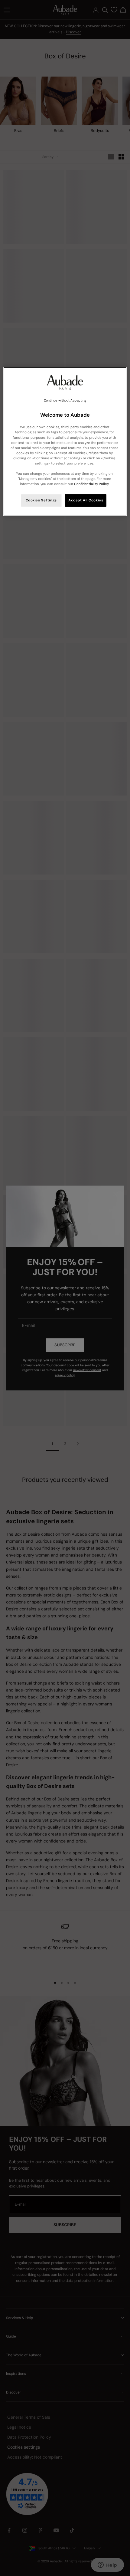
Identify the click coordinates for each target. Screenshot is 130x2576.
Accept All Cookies (86, 500)
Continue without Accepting (65, 400)
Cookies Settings (41, 500)
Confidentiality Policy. (92, 484)
